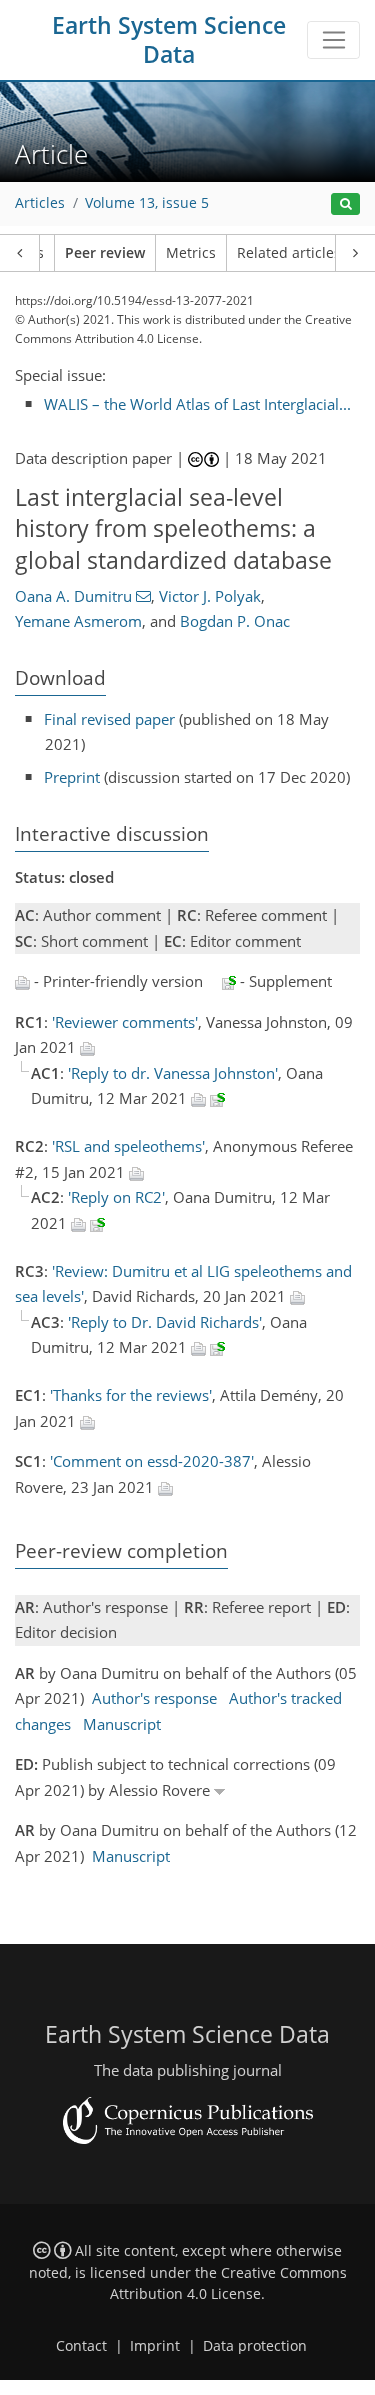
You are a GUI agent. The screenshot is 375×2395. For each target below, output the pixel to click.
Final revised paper (109, 719)
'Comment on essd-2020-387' (152, 1461)
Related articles (289, 253)
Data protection (255, 2346)
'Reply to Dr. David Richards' (165, 1322)
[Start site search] (345, 204)
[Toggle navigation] (333, 40)
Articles (40, 203)
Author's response (154, 1698)
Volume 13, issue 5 (147, 203)
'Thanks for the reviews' (131, 1395)
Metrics (191, 253)
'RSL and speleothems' (128, 1146)
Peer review (105, 253)
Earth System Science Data (169, 40)
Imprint (155, 2346)
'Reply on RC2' (116, 1197)
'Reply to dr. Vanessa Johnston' (173, 1073)
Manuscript (122, 1724)
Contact (81, 2346)
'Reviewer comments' (125, 1022)
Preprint (72, 777)
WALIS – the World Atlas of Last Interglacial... (197, 404)
